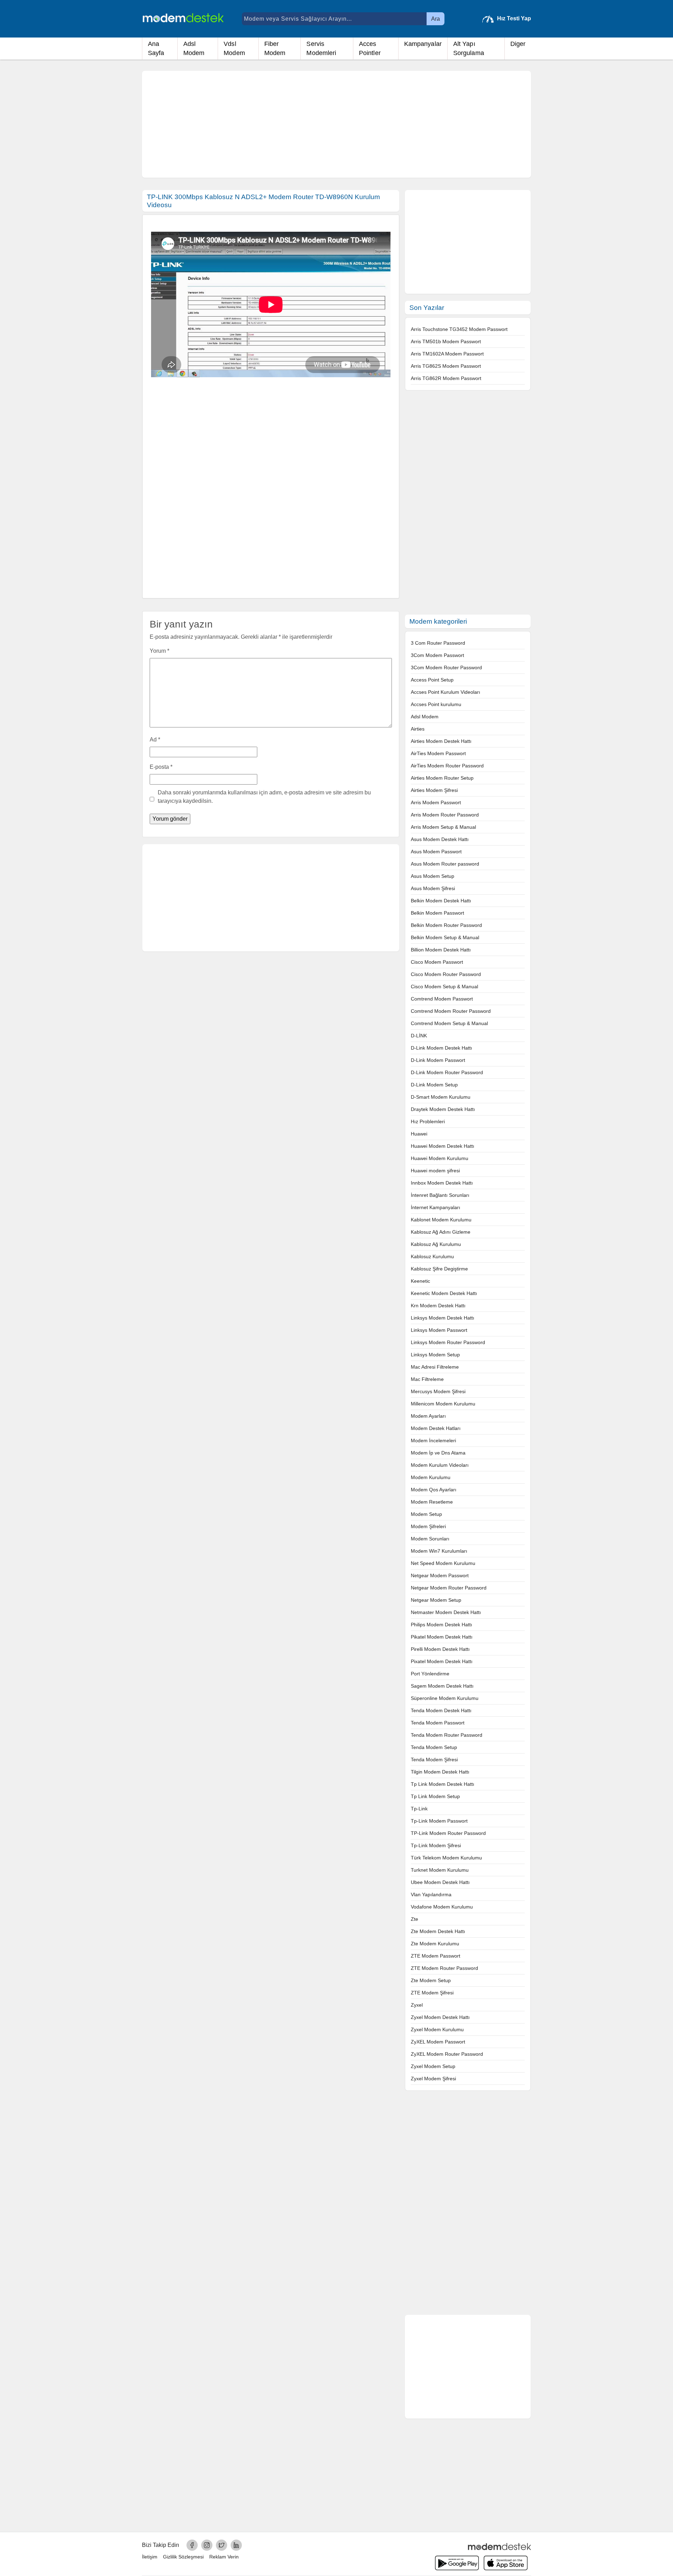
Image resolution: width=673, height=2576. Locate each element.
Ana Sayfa (156, 48)
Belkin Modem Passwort (437, 913)
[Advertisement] (336, 124)
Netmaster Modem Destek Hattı (446, 1612)
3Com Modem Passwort (437, 655)
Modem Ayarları (428, 1416)
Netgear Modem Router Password (449, 1588)
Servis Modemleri (321, 48)
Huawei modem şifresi (435, 1171)
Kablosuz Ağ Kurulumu (436, 1244)
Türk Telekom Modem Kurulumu (446, 1858)
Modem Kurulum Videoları (440, 1465)
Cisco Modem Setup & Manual (444, 987)
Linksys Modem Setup (435, 1355)
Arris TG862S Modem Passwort (446, 366)
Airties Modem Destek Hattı (441, 741)
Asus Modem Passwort (436, 852)
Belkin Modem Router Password (446, 925)
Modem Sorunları (430, 1539)
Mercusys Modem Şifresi (438, 1391)
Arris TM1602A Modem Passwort (447, 354)
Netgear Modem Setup (436, 1600)
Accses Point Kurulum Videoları (446, 692)
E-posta (161, 767)
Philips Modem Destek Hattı (441, 1625)
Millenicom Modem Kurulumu (443, 1404)
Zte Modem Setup (431, 1980)
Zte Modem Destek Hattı (438, 1931)
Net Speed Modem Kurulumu (443, 1563)
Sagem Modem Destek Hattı (442, 1686)
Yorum (159, 651)
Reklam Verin (224, 2557)
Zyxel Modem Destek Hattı (440, 2017)
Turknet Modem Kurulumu (440, 1870)
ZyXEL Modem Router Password (447, 2054)
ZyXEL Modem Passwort (438, 2042)
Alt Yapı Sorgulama (469, 48)
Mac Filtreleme (427, 1379)
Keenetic (420, 1281)
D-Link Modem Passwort (438, 1060)
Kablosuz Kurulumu (432, 1256)
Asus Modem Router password (445, 864)
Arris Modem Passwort (436, 802)
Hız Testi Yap (514, 18)
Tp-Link (419, 1809)
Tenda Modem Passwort (438, 1723)
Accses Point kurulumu (436, 704)
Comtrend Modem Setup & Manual (449, 1023)
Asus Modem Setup (433, 876)
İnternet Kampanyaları (436, 1207)
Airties (418, 729)
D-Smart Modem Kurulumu (441, 1097)
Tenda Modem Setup (434, 1747)
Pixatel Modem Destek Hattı (442, 1661)
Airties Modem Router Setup (442, 778)
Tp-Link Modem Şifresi (436, 1845)
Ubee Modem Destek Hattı (440, 1882)
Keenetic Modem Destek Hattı (444, 1293)
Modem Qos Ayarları (434, 1490)
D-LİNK (419, 1036)
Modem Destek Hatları (436, 1428)
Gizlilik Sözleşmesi (183, 2557)
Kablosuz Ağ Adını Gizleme (441, 1232)
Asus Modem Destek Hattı (440, 839)
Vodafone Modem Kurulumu (442, 1907)
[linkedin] (236, 2545)
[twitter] (222, 2545)
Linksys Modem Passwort (439, 1330)
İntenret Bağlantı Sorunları (440, 1195)
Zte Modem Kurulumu (435, 1944)
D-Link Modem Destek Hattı (441, 1048)
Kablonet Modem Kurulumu (441, 1220)
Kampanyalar (423, 44)
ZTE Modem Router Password (444, 1968)
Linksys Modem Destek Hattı (443, 1318)
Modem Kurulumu (431, 1477)
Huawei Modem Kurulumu (440, 1158)
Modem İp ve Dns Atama (438, 1453)
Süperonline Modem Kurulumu (445, 1698)
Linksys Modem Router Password (448, 1342)
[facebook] (192, 2545)
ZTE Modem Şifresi (432, 1993)
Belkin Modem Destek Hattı (441, 901)
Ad (155, 740)
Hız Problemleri (428, 1121)
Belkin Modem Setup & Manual (445, 937)
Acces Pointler (370, 48)
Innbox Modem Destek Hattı (442, 1183)
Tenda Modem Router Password (447, 1735)
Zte (414, 1919)
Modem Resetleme (432, 1502)
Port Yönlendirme (430, 1674)
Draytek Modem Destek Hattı (443, 1109)
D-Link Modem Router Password (447, 1072)
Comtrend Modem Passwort (442, 999)
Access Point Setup (432, 680)
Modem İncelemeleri (433, 1440)
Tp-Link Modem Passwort (439, 1821)
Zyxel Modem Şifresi (433, 2079)
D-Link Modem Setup (434, 1085)
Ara (436, 19)
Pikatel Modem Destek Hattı (442, 1637)
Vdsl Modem (234, 48)
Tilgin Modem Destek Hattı (440, 1772)
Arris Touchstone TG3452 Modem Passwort (459, 329)
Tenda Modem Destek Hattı (441, 1710)
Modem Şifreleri (428, 1526)
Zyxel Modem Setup (433, 2066)
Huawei (419, 1134)
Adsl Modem (194, 48)
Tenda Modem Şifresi (434, 1760)
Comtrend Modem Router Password (451, 1011)
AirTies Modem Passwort (438, 753)
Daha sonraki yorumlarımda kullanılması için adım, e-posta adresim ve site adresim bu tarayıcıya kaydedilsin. (264, 797)
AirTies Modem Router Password (447, 766)
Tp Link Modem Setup (435, 1796)
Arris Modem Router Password (445, 815)
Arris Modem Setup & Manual (443, 827)
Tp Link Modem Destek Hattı (443, 1784)
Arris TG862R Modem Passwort (446, 378)
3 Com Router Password (438, 643)
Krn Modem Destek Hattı (438, 1306)
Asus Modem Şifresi (433, 888)
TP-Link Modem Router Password (448, 1833)
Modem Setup (426, 1514)
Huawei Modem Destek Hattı (443, 1146)
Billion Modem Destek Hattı (441, 950)
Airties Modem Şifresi (434, 790)
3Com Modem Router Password (446, 667)
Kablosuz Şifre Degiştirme (439, 1269)
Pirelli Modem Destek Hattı (440, 1649)
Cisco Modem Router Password (446, 974)
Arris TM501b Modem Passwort (446, 341)
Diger (518, 44)
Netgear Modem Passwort (440, 1575)
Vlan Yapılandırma (431, 1894)
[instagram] (207, 2545)
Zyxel (417, 2005)
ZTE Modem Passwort (436, 1956)
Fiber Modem (275, 48)
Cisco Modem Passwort (437, 962)
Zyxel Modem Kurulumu (437, 2029)
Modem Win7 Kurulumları (439, 1551)
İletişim (150, 2557)
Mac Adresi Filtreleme (435, 1367)
